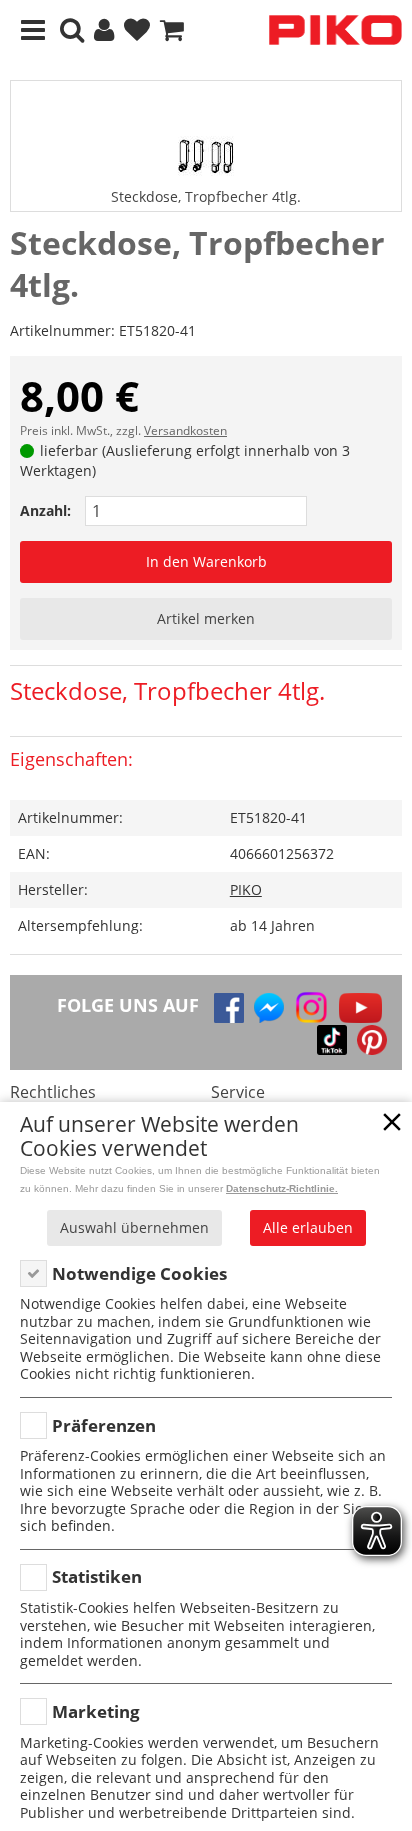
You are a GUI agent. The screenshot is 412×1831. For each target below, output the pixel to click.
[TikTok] (332, 1040)
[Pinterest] (372, 1040)
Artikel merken (206, 618)
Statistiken (97, 1576)
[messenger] (269, 1008)
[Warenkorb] (172, 30)
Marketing (96, 1711)
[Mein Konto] (104, 30)
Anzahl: (45, 510)
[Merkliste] (137, 30)
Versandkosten (185, 430)
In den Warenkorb (206, 561)
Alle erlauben (308, 1227)
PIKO (246, 889)
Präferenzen (104, 1425)
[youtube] (360, 1008)
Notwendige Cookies (139, 1273)
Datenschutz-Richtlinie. (282, 1188)
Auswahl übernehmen (134, 1227)
